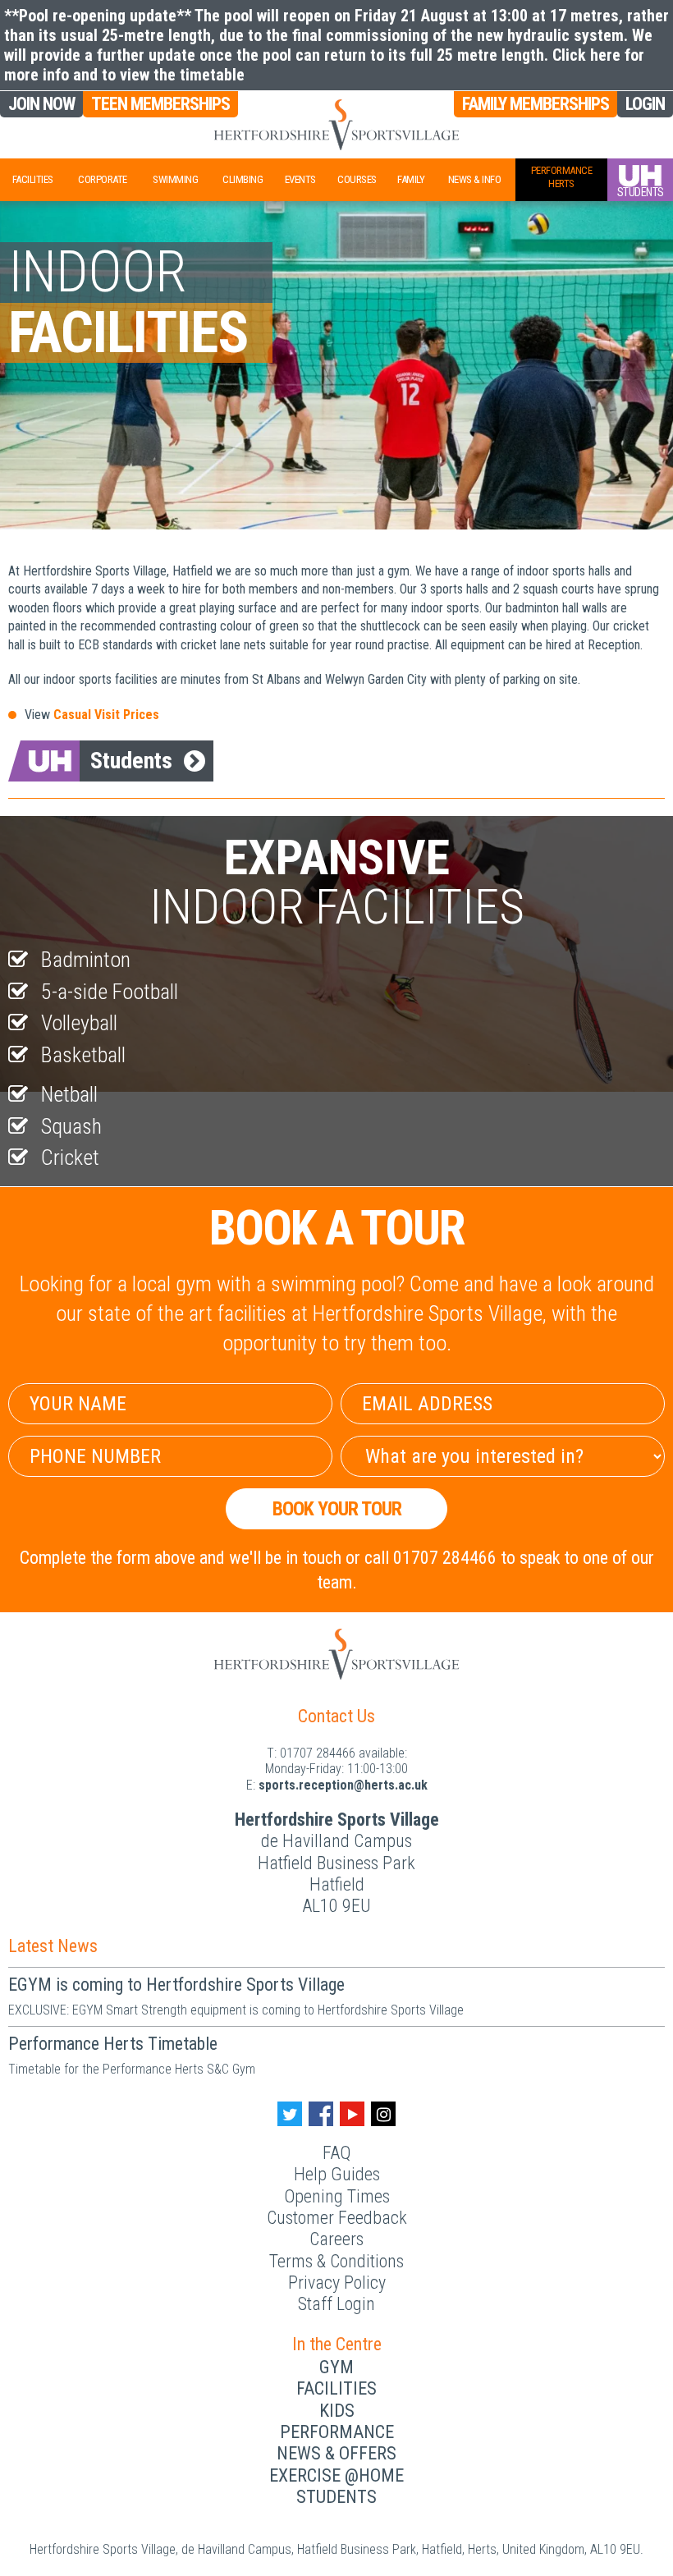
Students (131, 761)
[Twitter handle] (290, 2114)
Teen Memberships (160, 104)
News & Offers (336, 2453)
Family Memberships (536, 104)
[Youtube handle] (352, 2114)
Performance (337, 2432)
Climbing (243, 179)
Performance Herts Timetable (113, 2044)
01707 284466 (318, 1753)
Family (411, 179)
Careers (336, 2239)
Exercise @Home (336, 2475)
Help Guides (337, 2174)
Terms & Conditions (336, 2261)
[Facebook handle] (321, 2114)
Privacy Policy (337, 2283)
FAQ (336, 2153)
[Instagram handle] (383, 2114)
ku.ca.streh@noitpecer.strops (343, 1785)
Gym (336, 2367)
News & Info (475, 179)
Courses (357, 179)
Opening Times (337, 2196)
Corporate (103, 179)
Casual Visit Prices (106, 715)
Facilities (33, 179)
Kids (337, 2411)
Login (645, 104)
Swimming (175, 179)
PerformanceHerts (562, 177)
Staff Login (336, 2304)
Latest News (53, 1946)
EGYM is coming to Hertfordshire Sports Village (176, 1985)
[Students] (640, 180)
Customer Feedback (337, 2218)
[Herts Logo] (336, 125)
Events (300, 179)
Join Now (41, 104)
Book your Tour (337, 1509)
